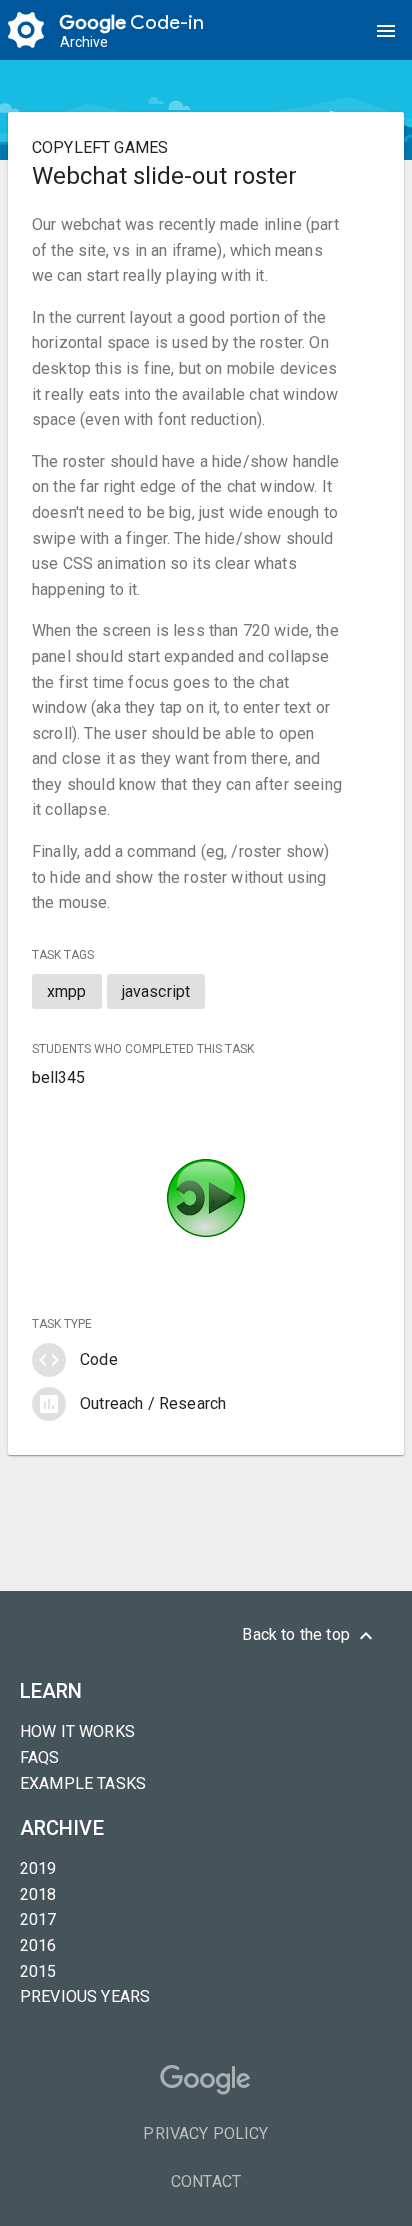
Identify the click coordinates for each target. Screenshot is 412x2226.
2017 (38, 1919)
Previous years (85, 1996)
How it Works (77, 1731)
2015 (38, 1971)
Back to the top (310, 1636)
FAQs (40, 1757)
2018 (38, 1894)
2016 (38, 1945)
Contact (206, 2181)
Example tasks (83, 1783)
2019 (38, 1868)
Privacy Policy (205, 2133)
